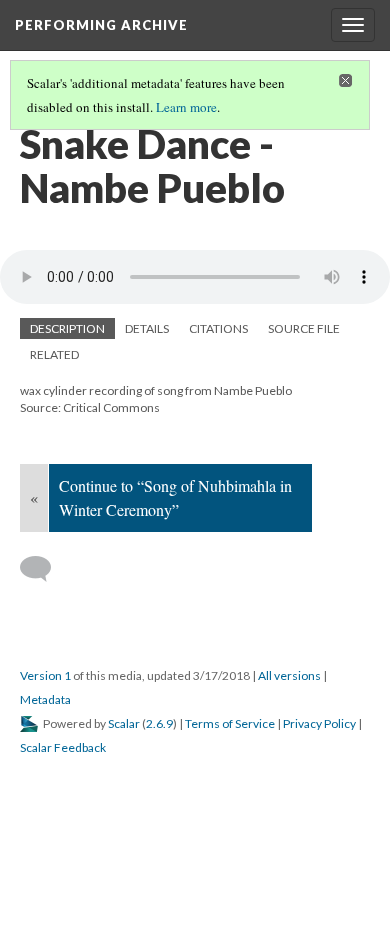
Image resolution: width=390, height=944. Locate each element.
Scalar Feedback (63, 747)
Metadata (45, 699)
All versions (289, 675)
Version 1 (45, 675)
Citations (218, 328)
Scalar (124, 723)
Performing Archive (101, 25)
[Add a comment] (44, 569)
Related (54, 354)
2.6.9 (159, 723)
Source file (304, 328)
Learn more (186, 107)
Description (67, 328)
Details (147, 328)
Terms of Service (230, 723)
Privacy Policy (319, 723)
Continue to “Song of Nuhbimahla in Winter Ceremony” (175, 497)
